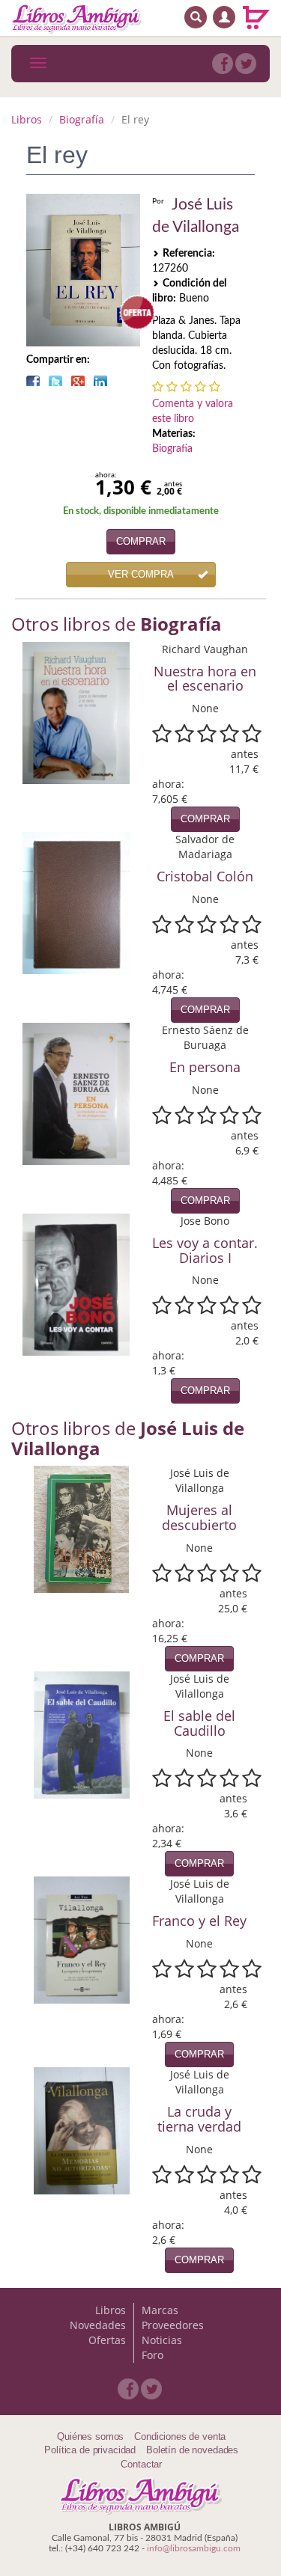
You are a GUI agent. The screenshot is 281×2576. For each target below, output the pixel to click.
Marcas (160, 2310)
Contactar (141, 2464)
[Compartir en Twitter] (55, 381)
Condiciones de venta (180, 2436)
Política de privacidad (90, 2450)
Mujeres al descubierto (199, 1517)
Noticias (162, 2340)
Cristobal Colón (205, 876)
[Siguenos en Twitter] (246, 64)
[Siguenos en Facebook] (223, 64)
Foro (152, 2355)
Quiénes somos (90, 2436)
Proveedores (173, 2325)
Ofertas (107, 2340)
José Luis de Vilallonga (196, 216)
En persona (205, 1067)
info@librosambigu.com (194, 2548)
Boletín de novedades (192, 2450)
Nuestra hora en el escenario (205, 679)
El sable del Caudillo (199, 1723)
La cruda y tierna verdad (199, 2119)
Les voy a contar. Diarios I (205, 1250)
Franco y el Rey (199, 1921)
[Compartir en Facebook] (33, 381)
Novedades (98, 2325)
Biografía (82, 119)
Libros (27, 119)
